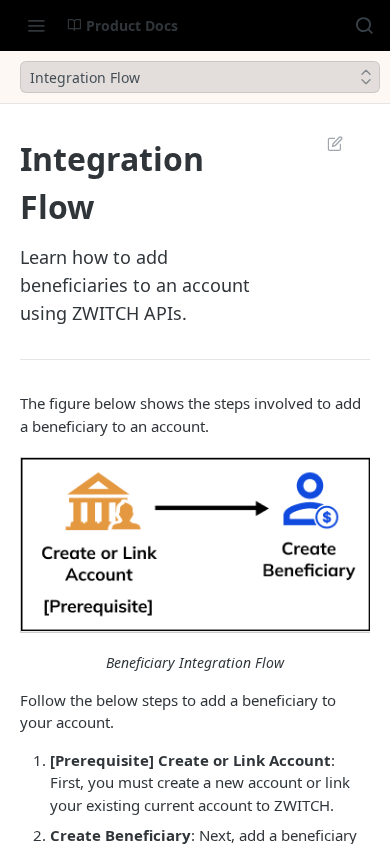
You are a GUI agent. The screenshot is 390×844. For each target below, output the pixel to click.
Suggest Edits (325, 143)
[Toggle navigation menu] (36, 25)
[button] (195, 545)
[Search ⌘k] (364, 25)
